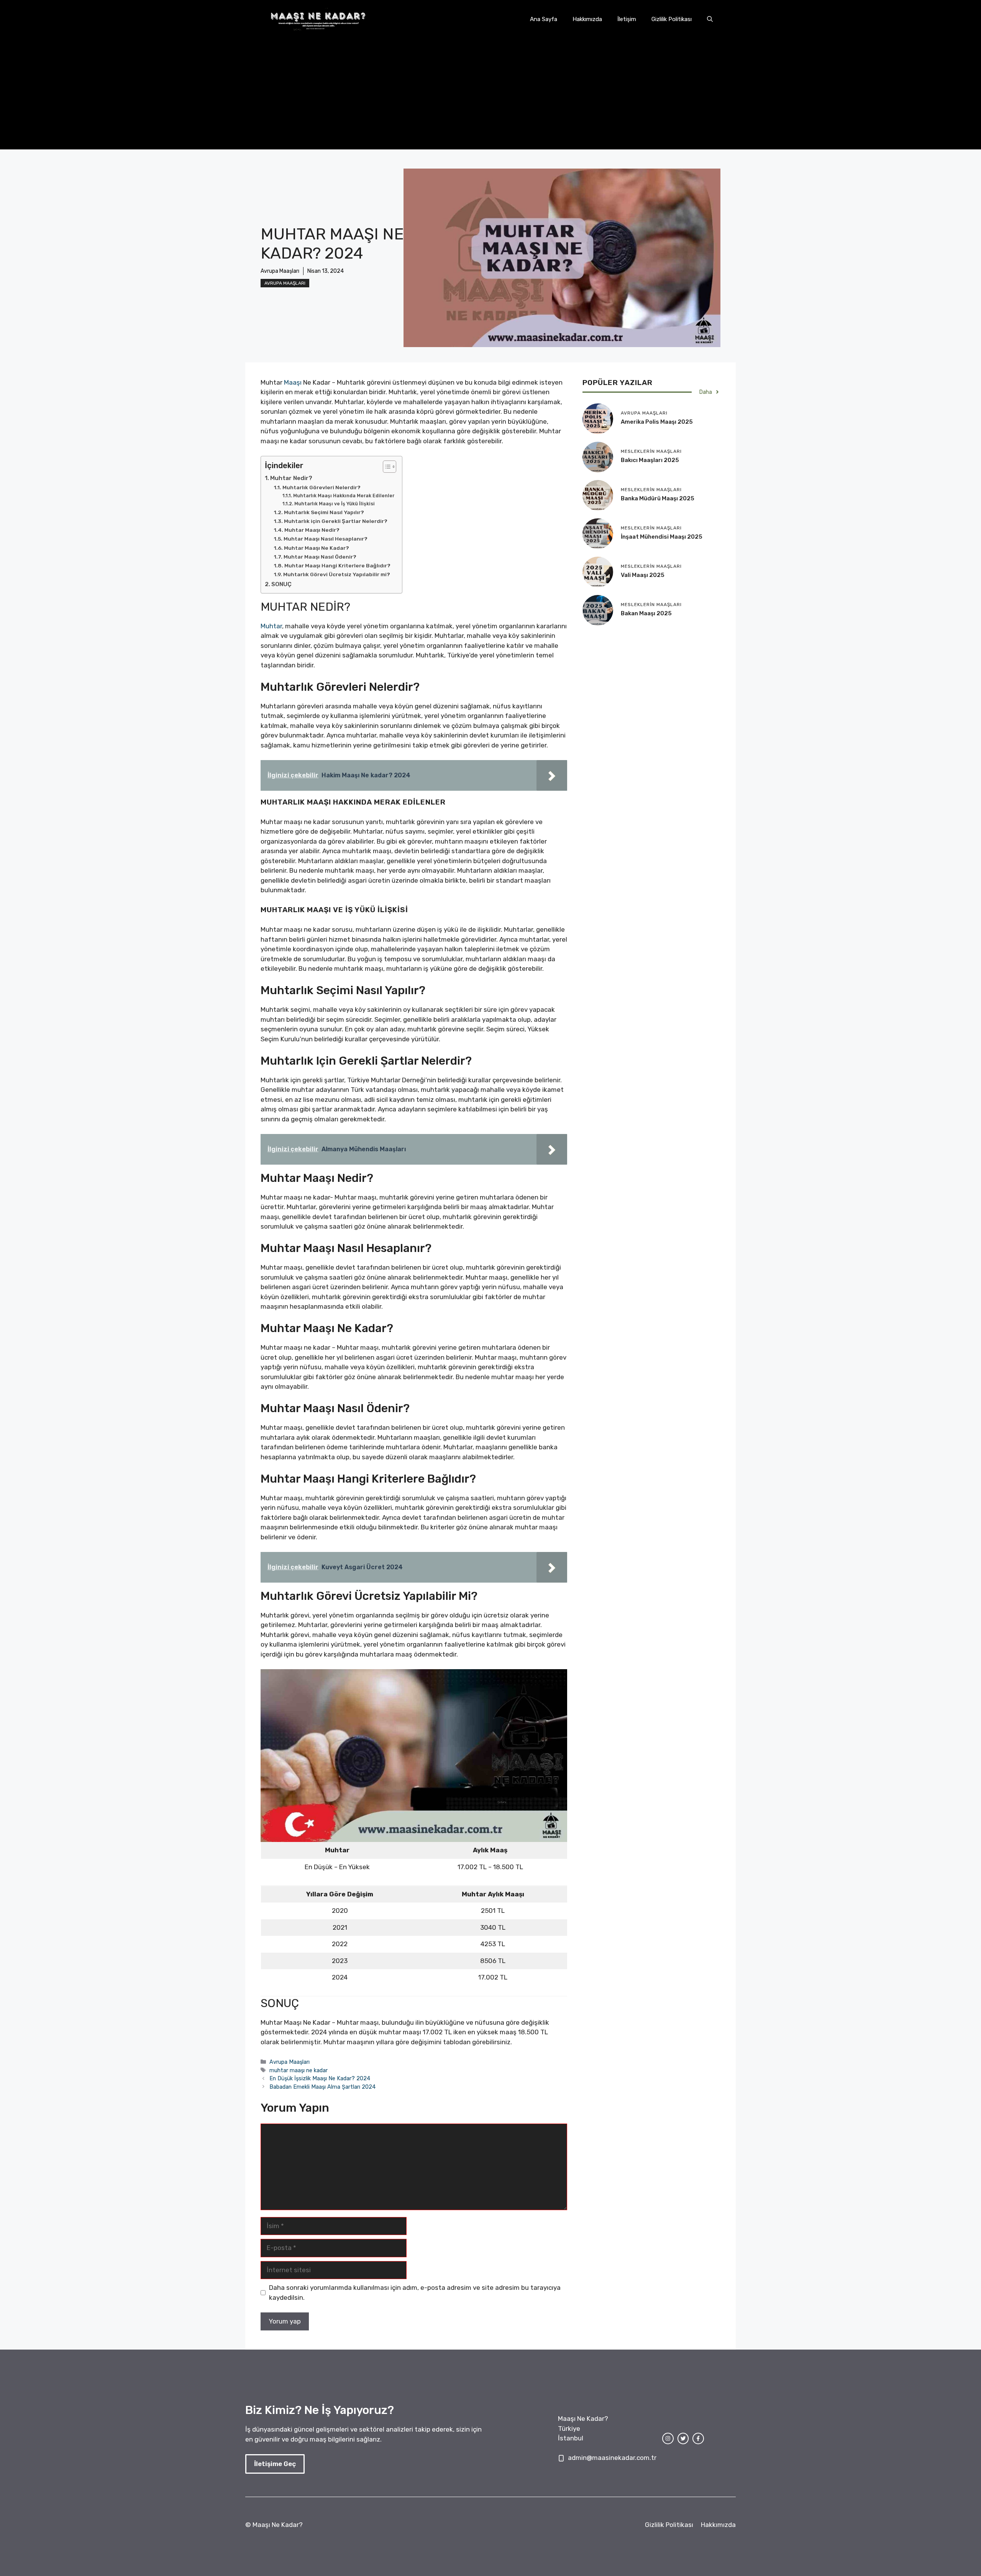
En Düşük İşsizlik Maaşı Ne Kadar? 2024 (320, 2078)
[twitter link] (683, 2438)
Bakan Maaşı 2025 (646, 613)
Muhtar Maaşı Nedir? (312, 530)
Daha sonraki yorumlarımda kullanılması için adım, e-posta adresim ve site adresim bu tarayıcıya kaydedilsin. (415, 2293)
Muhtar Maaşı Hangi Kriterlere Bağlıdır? (337, 565)
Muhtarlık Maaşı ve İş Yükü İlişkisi (334, 504)
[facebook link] (698, 2438)
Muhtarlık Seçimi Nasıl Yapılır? (324, 512)
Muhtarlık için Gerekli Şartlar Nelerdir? (336, 521)
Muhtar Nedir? (291, 478)
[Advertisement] (490, 96)
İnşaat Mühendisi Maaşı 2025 (662, 537)
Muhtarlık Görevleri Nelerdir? (322, 487)
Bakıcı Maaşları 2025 (650, 460)
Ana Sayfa (544, 19)
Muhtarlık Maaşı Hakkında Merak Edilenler (344, 496)
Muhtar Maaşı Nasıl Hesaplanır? (326, 539)
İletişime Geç (275, 2464)
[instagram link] (668, 2438)
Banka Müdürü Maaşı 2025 (658, 498)
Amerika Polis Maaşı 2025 (657, 422)
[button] (710, 19)
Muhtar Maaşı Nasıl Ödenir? (320, 557)
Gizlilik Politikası (672, 19)
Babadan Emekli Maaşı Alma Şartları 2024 (322, 2087)
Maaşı (293, 382)
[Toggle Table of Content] (386, 467)
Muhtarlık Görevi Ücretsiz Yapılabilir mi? (337, 574)
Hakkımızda (587, 19)
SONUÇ (281, 584)
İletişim (627, 19)
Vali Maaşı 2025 (643, 575)
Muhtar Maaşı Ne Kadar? (317, 548)
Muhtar (271, 626)
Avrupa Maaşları (285, 283)
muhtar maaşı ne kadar (299, 2070)
